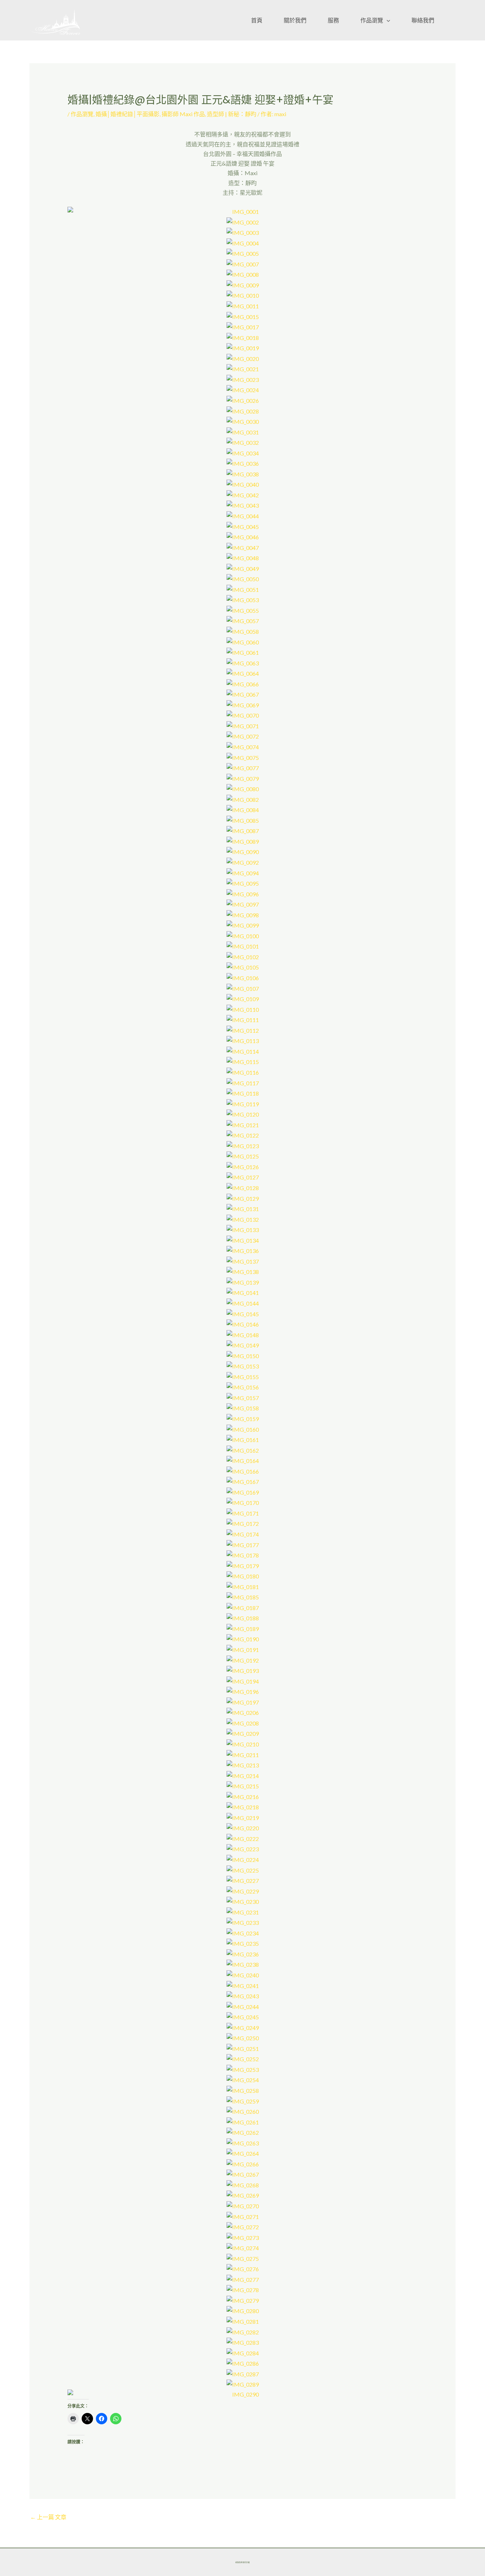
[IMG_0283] (243, 2342)
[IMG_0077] (243, 767)
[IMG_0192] (243, 1659)
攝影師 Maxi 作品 (183, 114)
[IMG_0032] (243, 442)
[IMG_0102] (243, 956)
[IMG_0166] (243, 1470)
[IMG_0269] (243, 2195)
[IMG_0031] (243, 431)
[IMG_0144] (243, 1303)
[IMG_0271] (243, 2216)
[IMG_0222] (243, 1838)
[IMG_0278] (243, 2289)
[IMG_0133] (243, 1229)
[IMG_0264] (243, 2153)
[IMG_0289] (243, 2384)
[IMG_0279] (243, 2300)
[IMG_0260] (243, 2111)
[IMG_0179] (243, 1565)
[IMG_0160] (243, 1428)
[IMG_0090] (243, 851)
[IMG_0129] (243, 1197)
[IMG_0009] (243, 284)
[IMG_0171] (243, 1513)
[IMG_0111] (243, 1019)
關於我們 (295, 20)
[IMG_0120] (243, 1114)
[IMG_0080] (243, 788)
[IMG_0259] (243, 2100)
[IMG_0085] (243, 819)
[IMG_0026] (243, 400)
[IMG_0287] (243, 2373)
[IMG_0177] (243, 1544)
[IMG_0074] (243, 746)
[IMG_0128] (243, 1187)
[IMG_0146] (243, 1324)
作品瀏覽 (372, 20)
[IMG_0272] (243, 2226)
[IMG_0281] (243, 2321)
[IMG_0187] (243, 1607)
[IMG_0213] (243, 1764)
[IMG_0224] (243, 1859)
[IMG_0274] (243, 2247)
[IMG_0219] (243, 1817)
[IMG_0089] (243, 841)
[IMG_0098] (243, 914)
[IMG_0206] (243, 1712)
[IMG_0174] (243, 1533)
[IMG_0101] (243, 946)
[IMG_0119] (243, 1103)
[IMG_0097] (243, 904)
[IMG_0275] (243, 2258)
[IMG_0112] (243, 1029)
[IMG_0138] (243, 1271)
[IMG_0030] (243, 421)
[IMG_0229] (243, 1890)
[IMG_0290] (243, 2394)
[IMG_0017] (243, 326)
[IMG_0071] (243, 725)
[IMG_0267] (243, 2174)
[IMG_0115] (243, 1061)
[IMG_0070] (243, 715)
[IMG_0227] (243, 1880)
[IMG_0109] (243, 998)
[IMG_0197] (243, 1701)
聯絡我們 (423, 20)
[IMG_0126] (243, 1166)
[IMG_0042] (243, 494)
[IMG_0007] (243, 263)
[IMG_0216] (243, 1796)
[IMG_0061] (243, 652)
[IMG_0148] (243, 1334)
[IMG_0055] (243, 610)
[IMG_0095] (243, 883)
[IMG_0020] (243, 358)
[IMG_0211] (243, 1754)
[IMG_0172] (243, 1523)
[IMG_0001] (243, 212)
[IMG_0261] (243, 2121)
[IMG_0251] (243, 2048)
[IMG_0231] (243, 1911)
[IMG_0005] (243, 253)
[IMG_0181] (243, 1586)
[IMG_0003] (243, 232)
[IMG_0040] (243, 484)
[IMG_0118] (243, 1093)
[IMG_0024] (243, 389)
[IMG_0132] (243, 1218)
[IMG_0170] (243, 1502)
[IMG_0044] (243, 515)
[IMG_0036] (243, 463)
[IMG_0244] (243, 2006)
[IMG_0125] (243, 1155)
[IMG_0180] (243, 1575)
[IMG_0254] (243, 2079)
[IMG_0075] (243, 757)
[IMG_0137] (243, 1260)
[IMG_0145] (243, 1313)
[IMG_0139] (243, 1282)
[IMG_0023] (243, 379)
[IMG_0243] (243, 1995)
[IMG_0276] (243, 2268)
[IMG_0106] (243, 977)
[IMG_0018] (243, 337)
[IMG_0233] (243, 1922)
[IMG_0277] (243, 2279)
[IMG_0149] (243, 1344)
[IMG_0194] (243, 1680)
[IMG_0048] (243, 557)
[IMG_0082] (243, 798)
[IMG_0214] (243, 1775)
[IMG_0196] (243, 1691)
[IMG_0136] (243, 1250)
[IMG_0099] (243, 925)
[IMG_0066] (243, 683)
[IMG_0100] (243, 935)
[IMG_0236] (243, 1953)
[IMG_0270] (243, 2205)
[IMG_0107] (243, 987)
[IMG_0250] (243, 2037)
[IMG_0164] (243, 1460)
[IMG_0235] (243, 1943)
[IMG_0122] (243, 1135)
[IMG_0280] (243, 2310)
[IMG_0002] (243, 221)
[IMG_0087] (243, 830)
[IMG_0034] (243, 452)
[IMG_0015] (243, 316)
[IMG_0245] (243, 2016)
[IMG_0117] (243, 1082)
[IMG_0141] (243, 1292)
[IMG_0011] (243, 305)
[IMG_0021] (243, 368)
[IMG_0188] (243, 1617)
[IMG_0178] (243, 1554)
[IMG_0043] (243, 505)
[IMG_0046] (243, 536)
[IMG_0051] (243, 588)
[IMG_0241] (243, 1985)
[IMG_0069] (243, 704)
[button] (387, 20)
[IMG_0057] (243, 620)
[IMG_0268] (243, 2184)
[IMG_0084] (243, 809)
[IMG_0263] (243, 2142)
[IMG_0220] (243, 1827)
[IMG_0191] (243, 1649)
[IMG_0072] (243, 736)
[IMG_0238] (243, 1964)
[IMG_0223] (243, 1848)
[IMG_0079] (243, 777)
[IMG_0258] (243, 2090)
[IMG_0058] (243, 631)
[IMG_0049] (243, 568)
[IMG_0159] (243, 1418)
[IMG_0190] (243, 1638)
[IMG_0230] (243, 1901)
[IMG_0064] (243, 673)
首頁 (257, 20)
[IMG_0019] (243, 347)
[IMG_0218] (243, 1806)
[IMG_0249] (243, 2027)
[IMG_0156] (243, 1386)
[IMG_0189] (243, 1628)
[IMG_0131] (243, 1208)
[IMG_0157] (243, 1397)
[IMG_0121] (243, 1124)
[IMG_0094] (243, 872)
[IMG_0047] (243, 547)
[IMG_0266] (243, 2163)
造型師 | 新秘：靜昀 (232, 114)
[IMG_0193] (243, 1670)
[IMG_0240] (243, 1974)
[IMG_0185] (243, 1596)
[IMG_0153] (243, 1365)
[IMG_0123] (243, 1145)
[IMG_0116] (243, 1072)
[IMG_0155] (243, 1376)
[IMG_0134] (243, 1239)
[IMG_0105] (243, 966)
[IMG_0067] (243, 694)
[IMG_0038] (243, 473)
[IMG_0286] (243, 2363)
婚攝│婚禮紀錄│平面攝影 (127, 114)
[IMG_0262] (243, 2132)
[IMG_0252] (243, 2058)
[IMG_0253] (243, 2069)
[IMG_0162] (243, 1449)
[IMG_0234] (243, 1932)
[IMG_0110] (243, 1008)
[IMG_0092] (243, 862)
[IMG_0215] (243, 1785)
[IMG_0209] (243, 1733)
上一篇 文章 (48, 2517)
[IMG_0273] (243, 2237)
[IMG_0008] (243, 274)
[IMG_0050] (243, 578)
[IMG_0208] (243, 1722)
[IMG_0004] (243, 242)
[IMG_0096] (243, 893)
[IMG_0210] (243, 1743)
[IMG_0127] (243, 1176)
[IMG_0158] (243, 1407)
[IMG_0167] (243, 1481)
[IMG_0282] (243, 2331)
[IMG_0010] (243, 295)
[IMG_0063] (243, 662)
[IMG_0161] (243, 1439)
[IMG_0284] (243, 2352)
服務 (333, 20)
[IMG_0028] (243, 410)
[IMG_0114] (243, 1051)
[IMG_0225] (243, 1869)
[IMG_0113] (243, 1040)
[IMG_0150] (243, 1355)
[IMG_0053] (243, 599)
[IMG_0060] (243, 641)
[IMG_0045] (243, 526)
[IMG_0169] (243, 1491)
